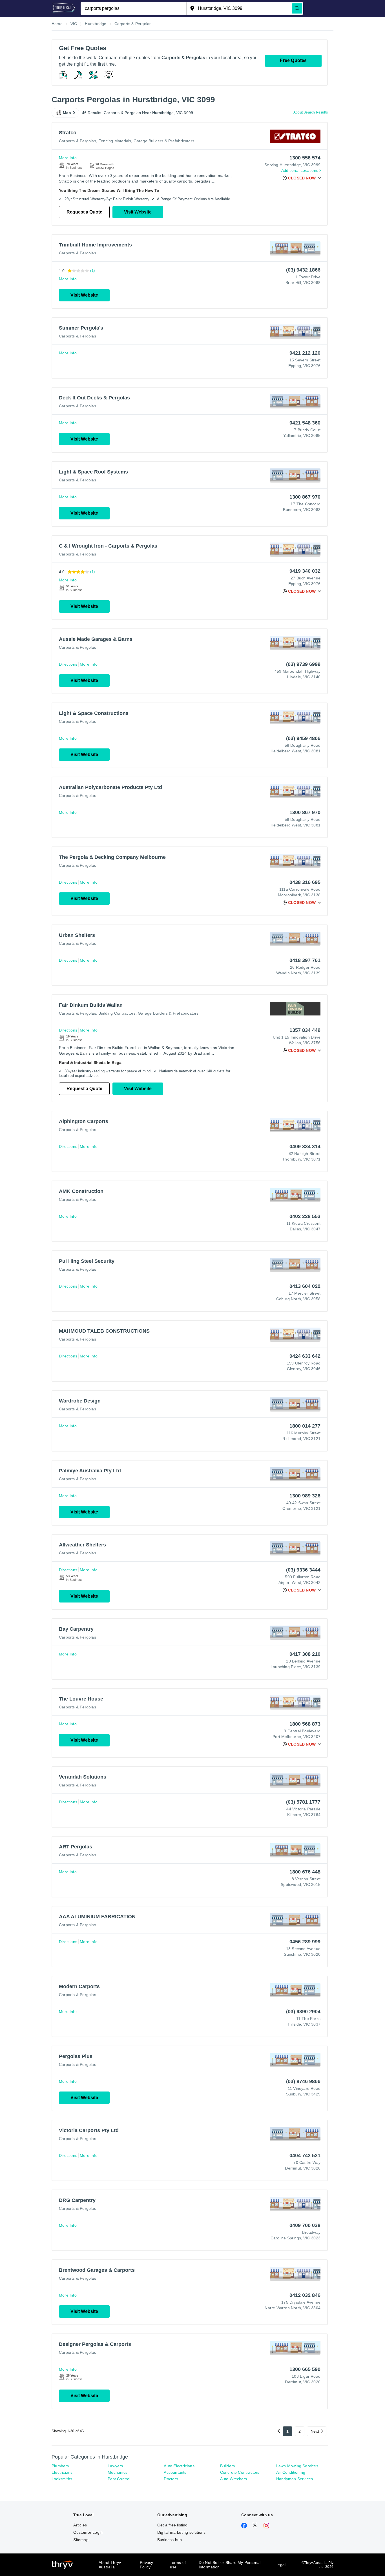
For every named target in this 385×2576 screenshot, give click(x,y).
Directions (68, 664)
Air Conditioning (291, 2472)
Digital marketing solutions (181, 2532)
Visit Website (138, 212)
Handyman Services (295, 2479)
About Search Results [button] (311, 112)
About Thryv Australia (110, 2565)
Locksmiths (62, 2479)
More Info (68, 158)
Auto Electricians (179, 2466)
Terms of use (178, 2565)
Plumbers (60, 2466)
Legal (280, 2565)
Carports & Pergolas (78, 141)
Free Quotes (293, 60)
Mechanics (118, 2472)
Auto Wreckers (234, 2479)
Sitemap (81, 2540)
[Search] (297, 8)
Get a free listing (172, 2525)
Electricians (62, 2472)
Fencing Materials (115, 141)
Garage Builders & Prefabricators (164, 141)
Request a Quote (84, 212)
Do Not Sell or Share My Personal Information (230, 2565)
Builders (228, 2466)
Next (315, 2431)
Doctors (171, 2479)
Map (67, 113)
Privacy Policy (146, 2565)
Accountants (175, 2472)
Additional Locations (300, 170)
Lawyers (115, 2466)
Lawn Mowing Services (297, 2466)
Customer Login (88, 2532)
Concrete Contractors (240, 2472)
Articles (80, 2525)
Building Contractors (117, 1013)
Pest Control (119, 2479)
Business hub (170, 2540)
